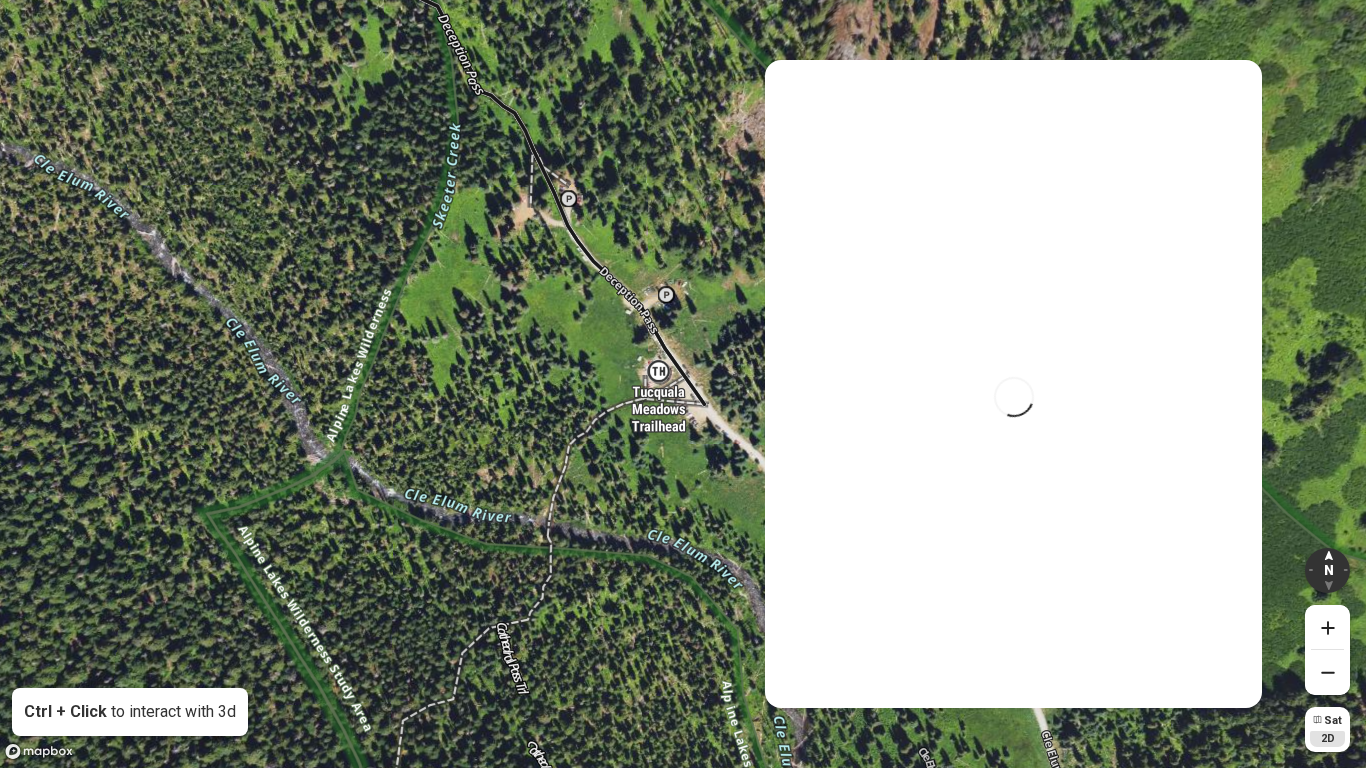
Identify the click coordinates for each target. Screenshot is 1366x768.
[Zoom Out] (1327, 672)
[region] (683, 384)
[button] (1327, 570)
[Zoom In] (1327, 627)
